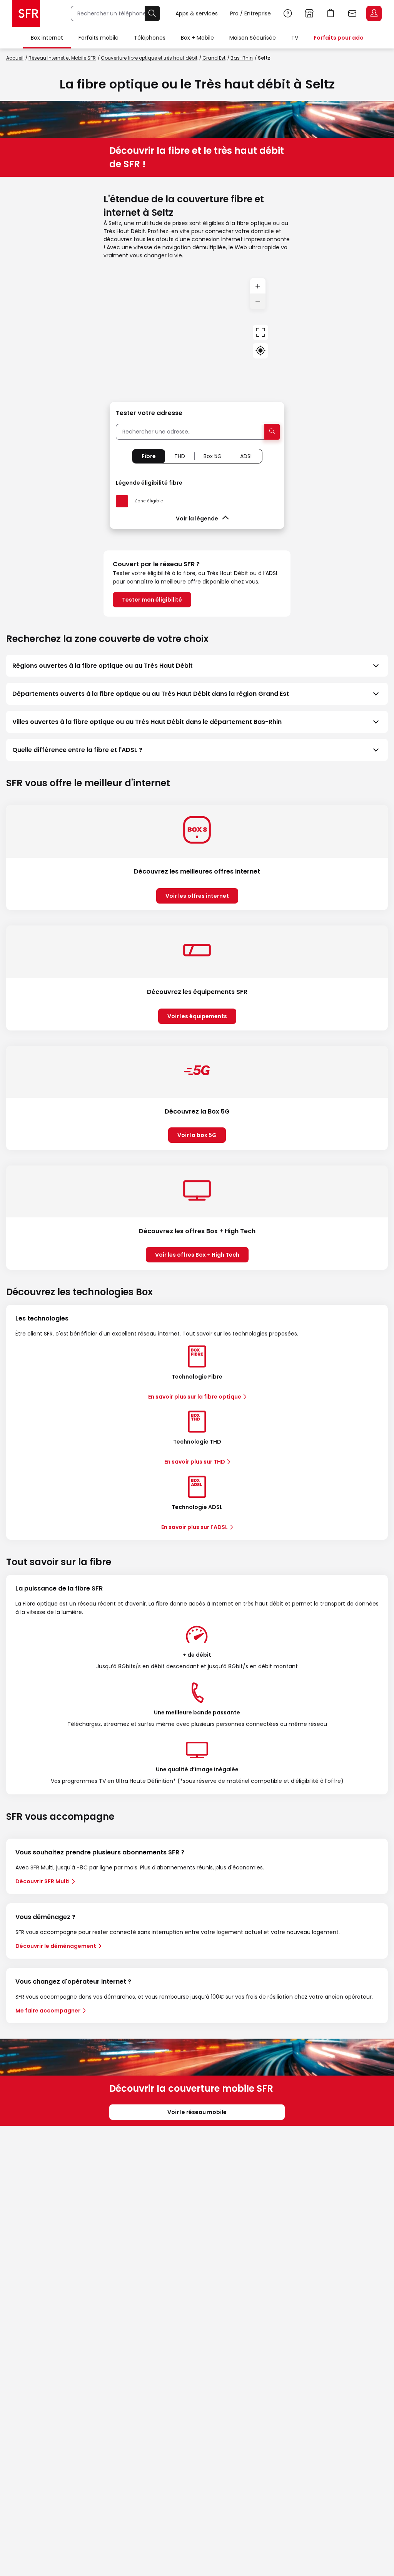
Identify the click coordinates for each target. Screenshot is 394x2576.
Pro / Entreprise (250, 13)
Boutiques (309, 13)
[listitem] (197, 666)
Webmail (352, 13)
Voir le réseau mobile (197, 2112)
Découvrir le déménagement (56, 1946)
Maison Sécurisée (253, 38)
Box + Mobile (197, 38)
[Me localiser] (260, 351)
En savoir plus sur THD (195, 1462)
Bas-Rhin (242, 58)
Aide (288, 13)
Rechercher (152, 13)
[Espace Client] (373, 14)
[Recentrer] (260, 332)
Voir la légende (197, 519)
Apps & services (197, 13)
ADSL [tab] (246, 456)
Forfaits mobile (98, 38)
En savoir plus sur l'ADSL (194, 1527)
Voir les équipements (197, 1016)
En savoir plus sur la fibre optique (195, 1397)
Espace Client (374, 13)
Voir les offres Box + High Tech (197, 1255)
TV (295, 38)
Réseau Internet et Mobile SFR (62, 58)
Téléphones (150, 38)
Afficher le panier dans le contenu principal (331, 13)
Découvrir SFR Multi (43, 1881)
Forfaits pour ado (339, 38)
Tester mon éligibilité (152, 600)
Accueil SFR (26, 13)
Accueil (15, 58)
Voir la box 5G (197, 1135)
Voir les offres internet (197, 896)
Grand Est (214, 58)
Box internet (47, 38)
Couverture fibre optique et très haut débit (149, 58)
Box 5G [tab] (213, 456)
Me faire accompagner (48, 2011)
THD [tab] (180, 456)
